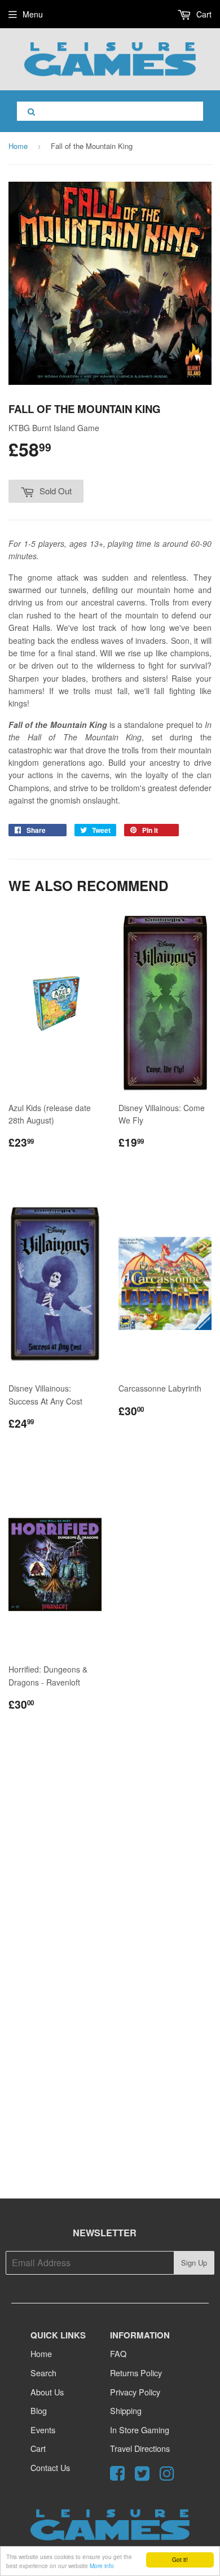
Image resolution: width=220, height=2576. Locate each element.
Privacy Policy (135, 2392)
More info (102, 2566)
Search (43, 2373)
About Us (47, 2392)
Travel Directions (140, 2448)
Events (43, 2430)
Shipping (126, 2410)
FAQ (118, 2353)
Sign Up (194, 2263)
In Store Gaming (140, 2430)
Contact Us (50, 2467)
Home (18, 146)
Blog (39, 2410)
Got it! (180, 2559)
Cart (203, 14)
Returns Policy (136, 2373)
